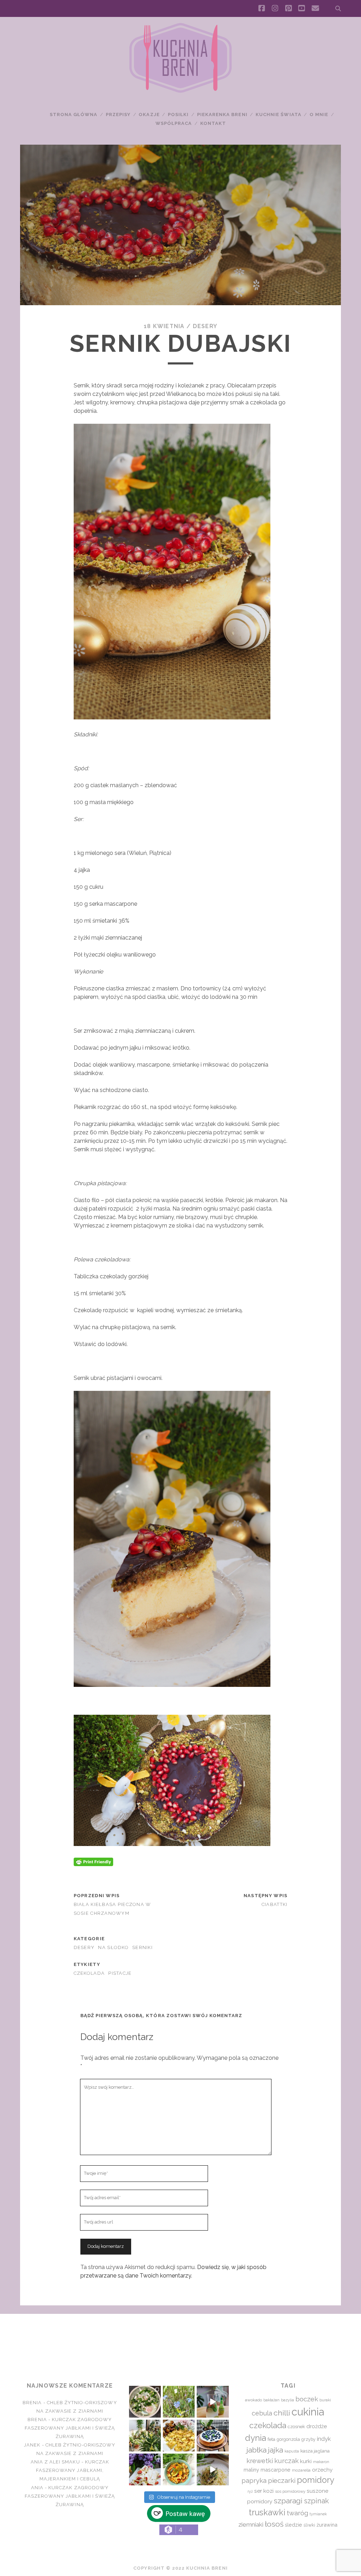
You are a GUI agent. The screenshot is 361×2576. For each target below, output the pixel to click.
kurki (306, 2461)
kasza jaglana (315, 2451)
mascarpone (276, 2470)
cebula (262, 2413)
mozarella (301, 2470)
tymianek (318, 2514)
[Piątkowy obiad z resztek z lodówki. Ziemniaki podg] (179, 2436)
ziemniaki (251, 2524)
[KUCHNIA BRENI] (180, 91)
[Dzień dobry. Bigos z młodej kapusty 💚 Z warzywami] (179, 2469)
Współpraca (174, 123)
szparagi (288, 2501)
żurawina (327, 2525)
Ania (37, 2488)
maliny (251, 2470)
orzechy (322, 2470)
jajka (276, 2450)
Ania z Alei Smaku (55, 2462)
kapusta (292, 2451)
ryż (250, 2491)
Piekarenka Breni (222, 114)
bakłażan (271, 2400)
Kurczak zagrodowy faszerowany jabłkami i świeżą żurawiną (70, 2428)
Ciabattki (275, 1904)
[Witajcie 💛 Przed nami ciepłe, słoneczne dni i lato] (213, 2402)
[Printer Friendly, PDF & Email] (93, 1861)
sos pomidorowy (290, 2491)
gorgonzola (288, 2439)
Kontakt (213, 123)
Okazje (149, 114)
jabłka (256, 2450)
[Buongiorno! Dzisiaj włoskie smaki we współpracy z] (213, 2469)
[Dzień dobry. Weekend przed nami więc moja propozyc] (213, 2436)
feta (271, 2439)
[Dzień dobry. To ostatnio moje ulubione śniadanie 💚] (145, 2402)
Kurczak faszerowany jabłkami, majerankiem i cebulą (72, 2470)
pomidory (316, 2480)
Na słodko (113, 1947)
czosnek (296, 2427)
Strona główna (74, 114)
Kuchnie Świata (279, 114)
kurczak (286, 2461)
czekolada (89, 1973)
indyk (324, 2439)
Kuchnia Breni (180, 2339)
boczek (307, 2399)
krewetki (260, 2461)
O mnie (319, 114)
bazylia (287, 2400)
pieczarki (282, 2480)
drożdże (317, 2426)
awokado (253, 2400)
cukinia (308, 2412)
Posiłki (178, 114)
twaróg (297, 2513)
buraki (325, 2400)
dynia (256, 2438)
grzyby (308, 2439)
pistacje (120, 1973)
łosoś (274, 2524)
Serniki (142, 1947)
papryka (254, 2481)
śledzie (293, 2525)
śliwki (309, 2525)
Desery (205, 326)
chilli (282, 2413)
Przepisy (118, 114)
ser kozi (264, 2491)
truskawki (267, 2512)
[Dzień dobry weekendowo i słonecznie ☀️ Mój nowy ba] (145, 2436)
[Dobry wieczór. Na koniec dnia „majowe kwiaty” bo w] (179, 2402)
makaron (321, 2462)
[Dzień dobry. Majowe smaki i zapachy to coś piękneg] (145, 2469)
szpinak (316, 2501)
